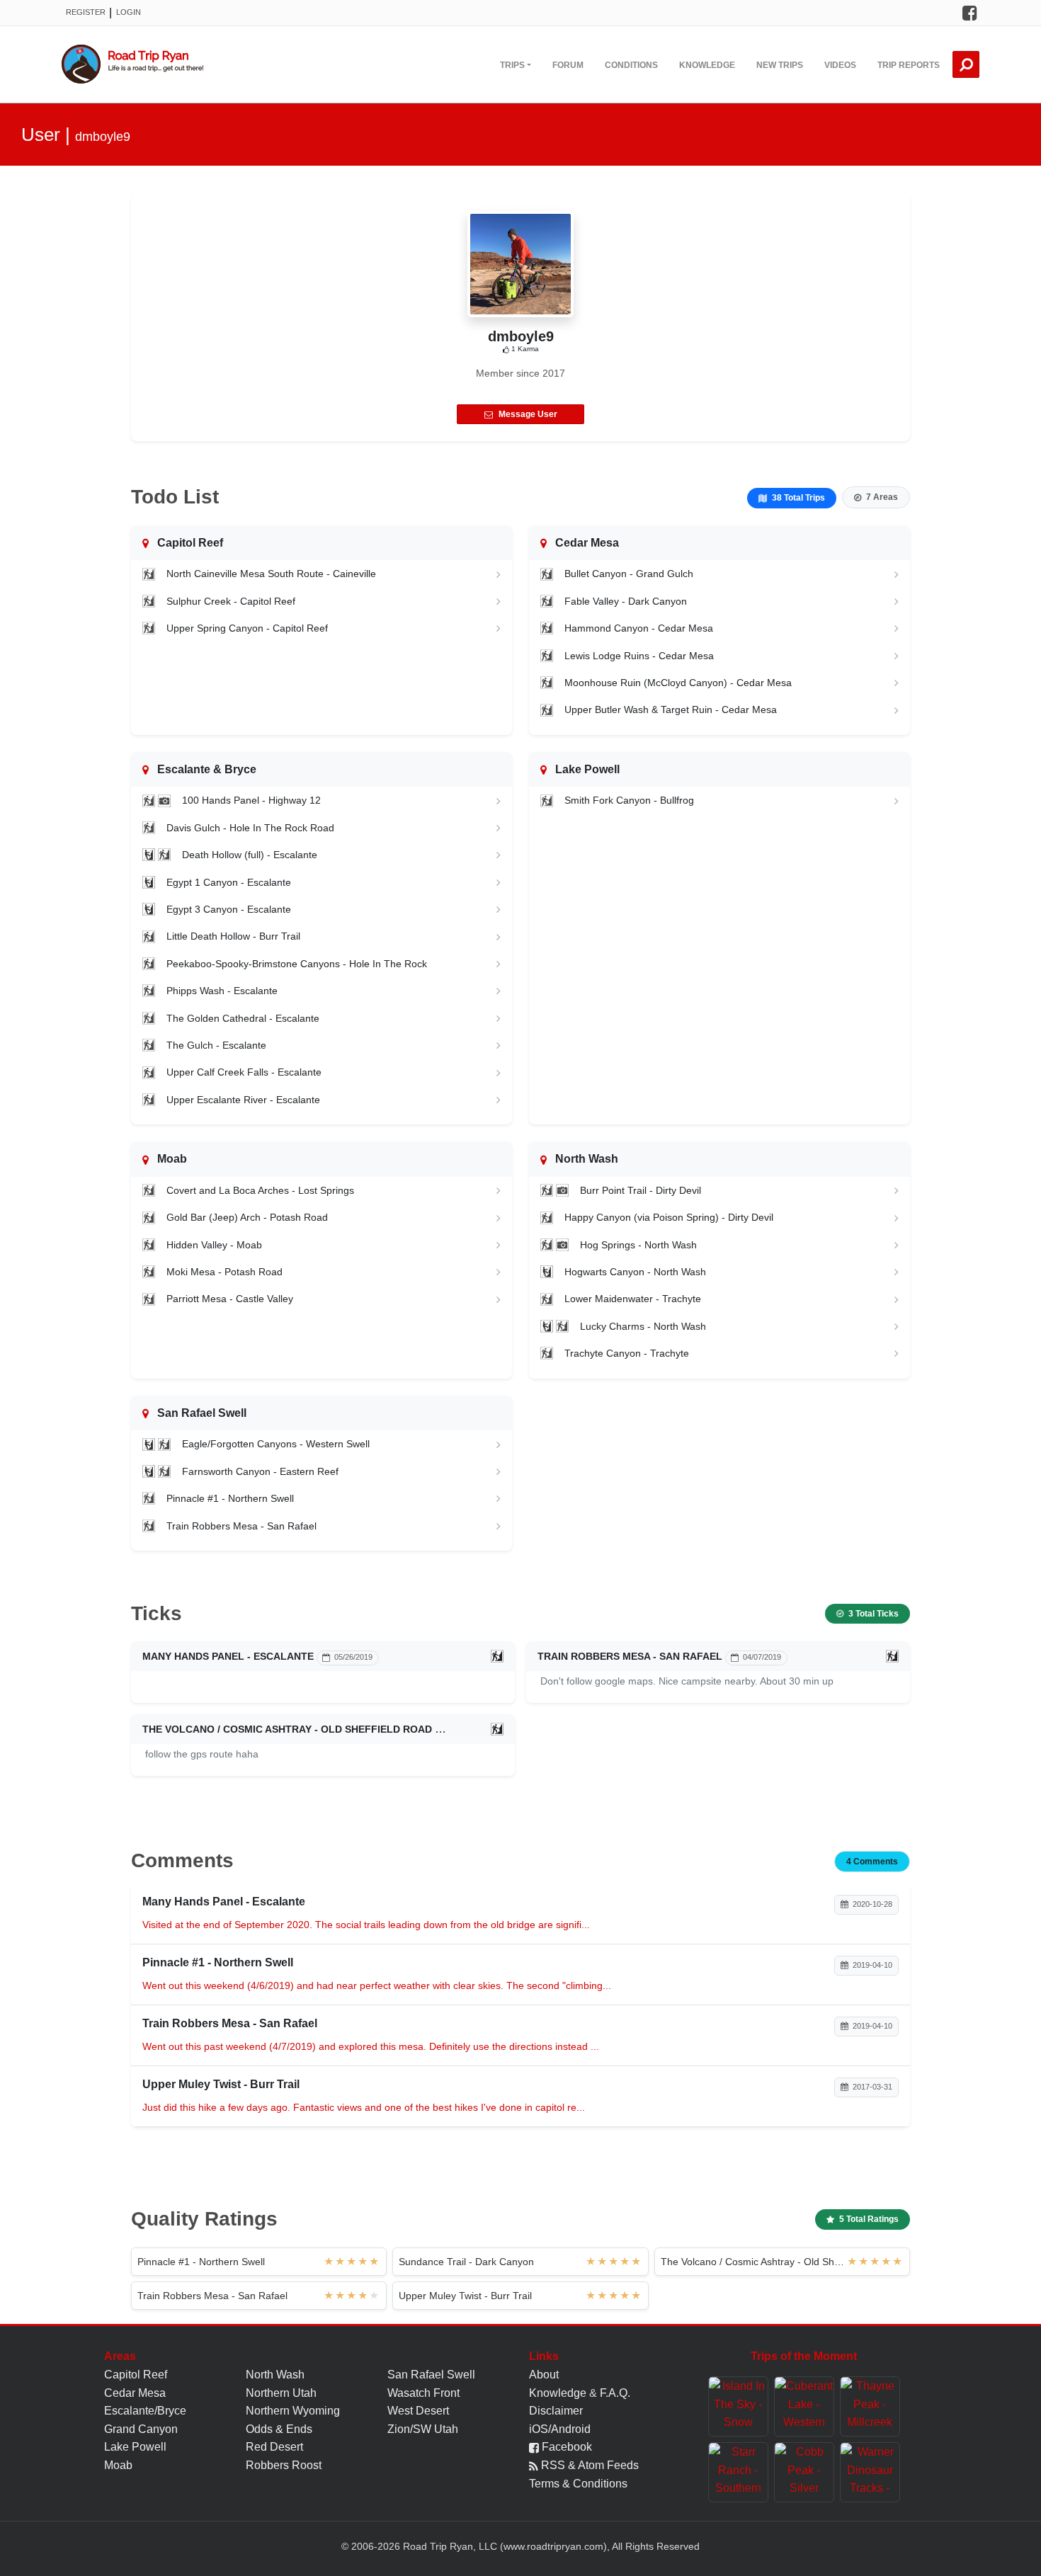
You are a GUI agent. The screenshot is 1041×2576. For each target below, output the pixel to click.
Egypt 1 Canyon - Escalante (229, 882)
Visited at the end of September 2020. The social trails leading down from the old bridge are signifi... (366, 1925)
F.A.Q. (615, 2393)
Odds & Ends (279, 2429)
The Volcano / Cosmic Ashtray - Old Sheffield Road (287, 1729)
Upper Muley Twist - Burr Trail (465, 2296)
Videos (840, 65)
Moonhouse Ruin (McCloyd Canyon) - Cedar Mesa (678, 683)
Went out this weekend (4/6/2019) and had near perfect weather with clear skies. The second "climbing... (377, 1985)
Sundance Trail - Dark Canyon (466, 2262)
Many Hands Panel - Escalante (228, 1656)
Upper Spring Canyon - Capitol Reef (247, 628)
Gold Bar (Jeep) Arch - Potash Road (247, 1217)
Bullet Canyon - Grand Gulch (629, 574)
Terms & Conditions (578, 2484)
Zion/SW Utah (423, 2429)
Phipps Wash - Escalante (222, 991)
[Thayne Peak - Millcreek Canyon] (870, 2406)
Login (129, 12)
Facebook (565, 2447)
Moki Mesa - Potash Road (224, 1272)
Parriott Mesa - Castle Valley (230, 1299)
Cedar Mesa (135, 2393)
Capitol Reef (136, 2375)
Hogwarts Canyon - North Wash (635, 1272)
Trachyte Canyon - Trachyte (627, 1353)
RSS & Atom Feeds (588, 2465)
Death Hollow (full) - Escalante (250, 855)
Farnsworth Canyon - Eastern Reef (260, 1471)
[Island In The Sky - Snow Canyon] (738, 2406)
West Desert (418, 2411)
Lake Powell (135, 2447)
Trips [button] (512, 65)
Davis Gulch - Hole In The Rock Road (250, 828)
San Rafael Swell (431, 2375)
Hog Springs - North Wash (638, 1245)
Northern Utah (281, 2393)
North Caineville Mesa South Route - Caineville (271, 574)
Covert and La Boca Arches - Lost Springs (260, 1190)
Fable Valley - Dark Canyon (626, 601)
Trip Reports (909, 65)
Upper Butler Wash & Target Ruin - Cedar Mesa (671, 709)
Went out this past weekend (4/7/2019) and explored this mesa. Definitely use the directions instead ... (371, 2046)
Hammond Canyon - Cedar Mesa (639, 628)
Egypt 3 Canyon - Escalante (229, 909)
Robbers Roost (284, 2465)
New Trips (780, 65)
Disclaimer (556, 2411)
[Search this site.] (966, 64)
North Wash (275, 2375)
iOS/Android (560, 2429)
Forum (568, 65)
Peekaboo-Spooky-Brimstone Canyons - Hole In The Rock (297, 964)
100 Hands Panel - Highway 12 (251, 800)
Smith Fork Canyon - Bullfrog (629, 800)
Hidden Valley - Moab (214, 1245)
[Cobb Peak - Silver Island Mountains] (804, 2472)
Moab (118, 2465)
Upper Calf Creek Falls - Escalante (244, 1072)
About (544, 2375)
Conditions (631, 65)
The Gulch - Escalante (216, 1045)
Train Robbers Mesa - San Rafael (241, 1526)
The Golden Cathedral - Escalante (243, 1018)
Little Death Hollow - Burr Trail (233, 936)
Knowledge (707, 65)
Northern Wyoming (293, 2411)
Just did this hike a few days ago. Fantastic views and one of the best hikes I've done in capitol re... (364, 2107)
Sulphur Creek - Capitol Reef (231, 601)
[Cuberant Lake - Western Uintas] (804, 2406)
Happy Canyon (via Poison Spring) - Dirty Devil (669, 1217)
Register (86, 12)
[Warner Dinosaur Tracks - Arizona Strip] (870, 2472)
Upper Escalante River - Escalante (243, 1100)
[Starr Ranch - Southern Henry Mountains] (738, 2472)
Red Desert (274, 2447)
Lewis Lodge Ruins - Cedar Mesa (639, 656)
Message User (528, 414)
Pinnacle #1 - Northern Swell (230, 1498)
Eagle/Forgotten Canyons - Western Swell (276, 1444)
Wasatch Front (423, 2393)
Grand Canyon (141, 2429)
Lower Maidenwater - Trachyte (633, 1299)
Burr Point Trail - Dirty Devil (641, 1190)
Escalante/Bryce (145, 2411)
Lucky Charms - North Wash (643, 1326)
